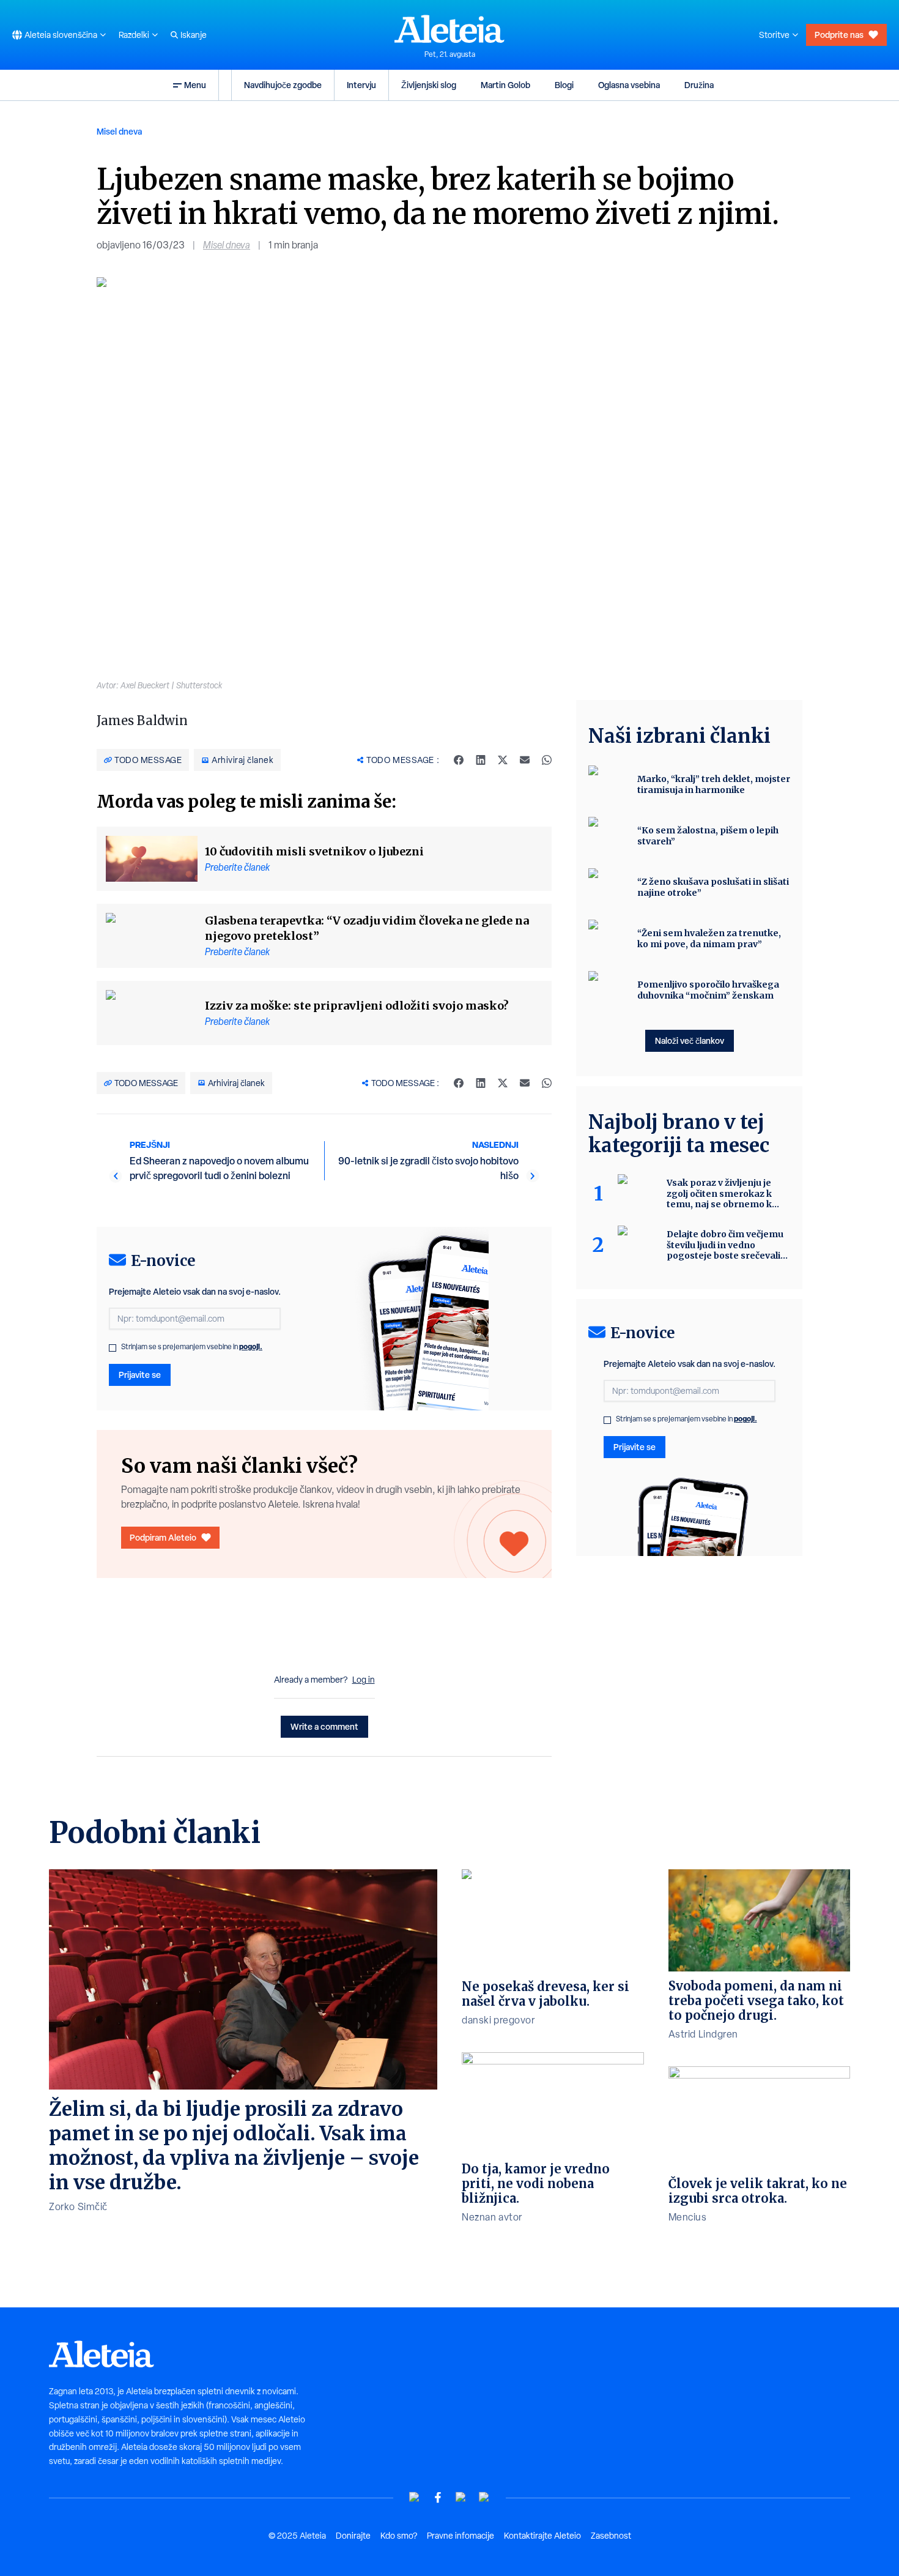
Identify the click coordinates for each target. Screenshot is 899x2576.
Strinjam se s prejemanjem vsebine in (192, 1347)
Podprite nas (839, 35)
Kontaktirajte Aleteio (542, 2536)
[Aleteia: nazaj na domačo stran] (449, 29)
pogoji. (251, 1346)
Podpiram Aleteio (163, 1537)
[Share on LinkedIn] (481, 760)
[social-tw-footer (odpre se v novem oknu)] (461, 2497)
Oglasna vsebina (629, 85)
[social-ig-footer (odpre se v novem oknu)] (484, 2497)
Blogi (564, 85)
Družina (699, 85)
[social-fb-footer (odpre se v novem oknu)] (438, 2497)
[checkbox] (113, 1348)
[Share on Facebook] (459, 760)
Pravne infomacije (461, 2536)
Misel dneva (119, 131)
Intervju (361, 85)
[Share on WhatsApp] (547, 760)
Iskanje (194, 35)
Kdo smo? (399, 2536)
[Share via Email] (525, 760)
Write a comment (324, 1726)
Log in (364, 1680)
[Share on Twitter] (503, 760)
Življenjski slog (429, 85)
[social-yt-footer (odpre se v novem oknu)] (415, 2497)
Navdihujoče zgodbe (283, 85)
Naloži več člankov (690, 1040)
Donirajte (353, 2536)
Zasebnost (611, 2536)
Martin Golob (505, 85)
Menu (195, 85)
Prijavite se (140, 1375)
